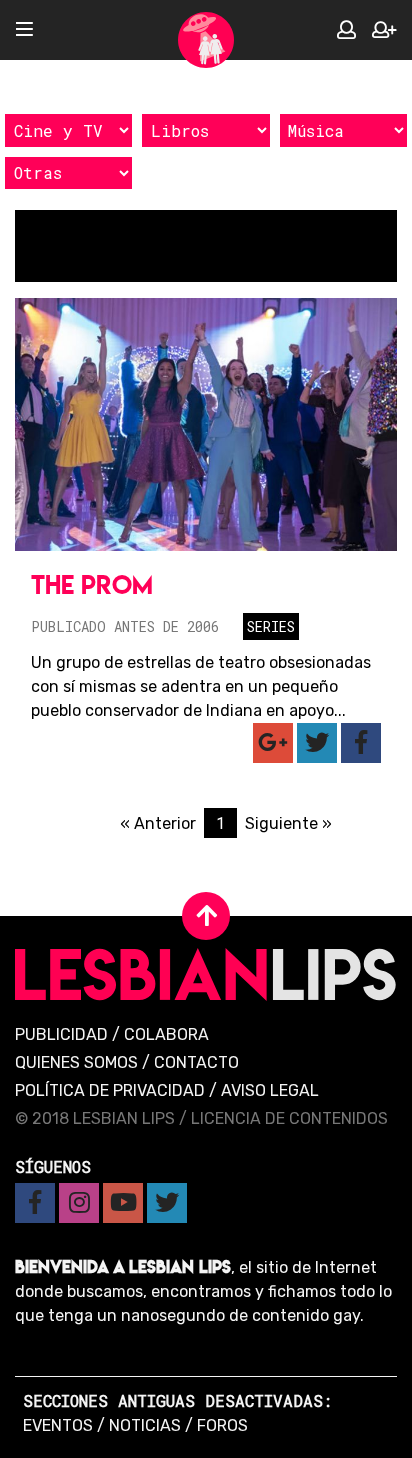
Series (271, 626)
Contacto (196, 1062)
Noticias (145, 1425)
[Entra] (346, 30)
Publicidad (61, 1034)
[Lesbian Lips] (206, 40)
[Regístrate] (384, 30)
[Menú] (24, 30)
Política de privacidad (110, 1090)
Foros (222, 1425)
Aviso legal (270, 1090)
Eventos (58, 1425)
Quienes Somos (76, 1062)
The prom (92, 584)
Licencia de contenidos (289, 1118)
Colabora (166, 1034)
